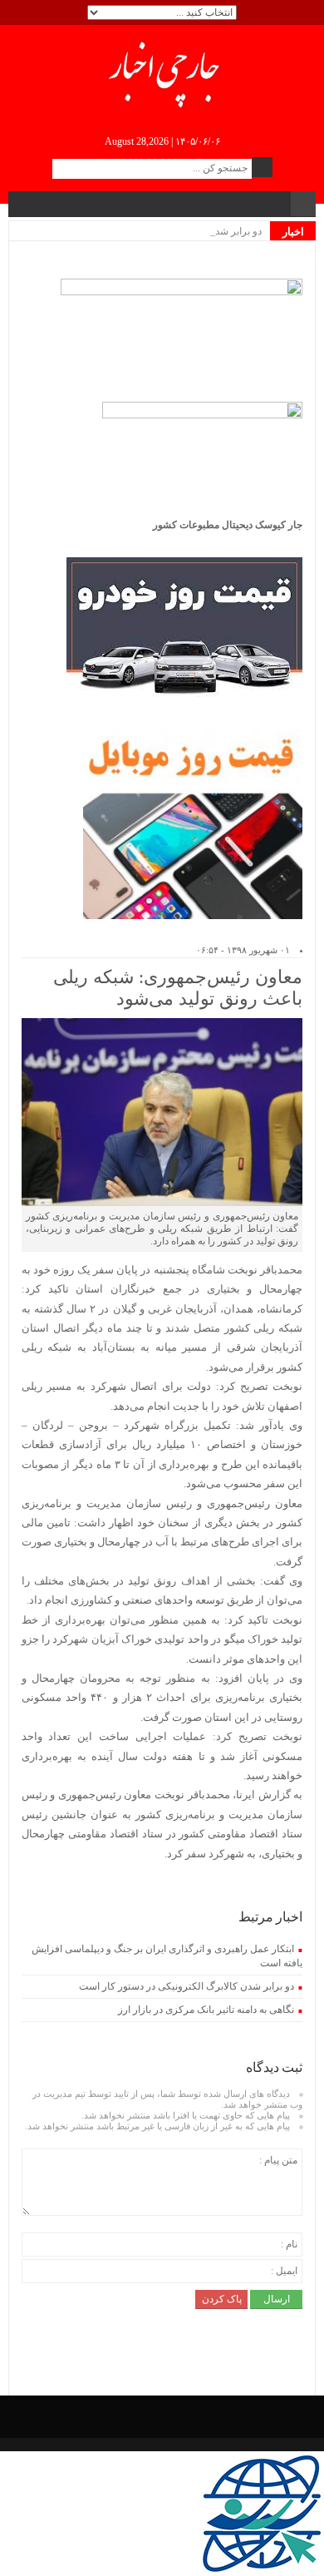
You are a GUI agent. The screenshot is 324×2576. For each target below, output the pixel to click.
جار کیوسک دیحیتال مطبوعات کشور (228, 525)
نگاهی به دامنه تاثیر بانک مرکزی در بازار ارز (206, 2010)
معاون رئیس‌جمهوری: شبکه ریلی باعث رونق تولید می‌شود (178, 988)
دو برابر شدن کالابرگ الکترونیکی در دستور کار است (187, 1986)
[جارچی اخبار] (162, 72)
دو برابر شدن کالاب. (221, 231)
